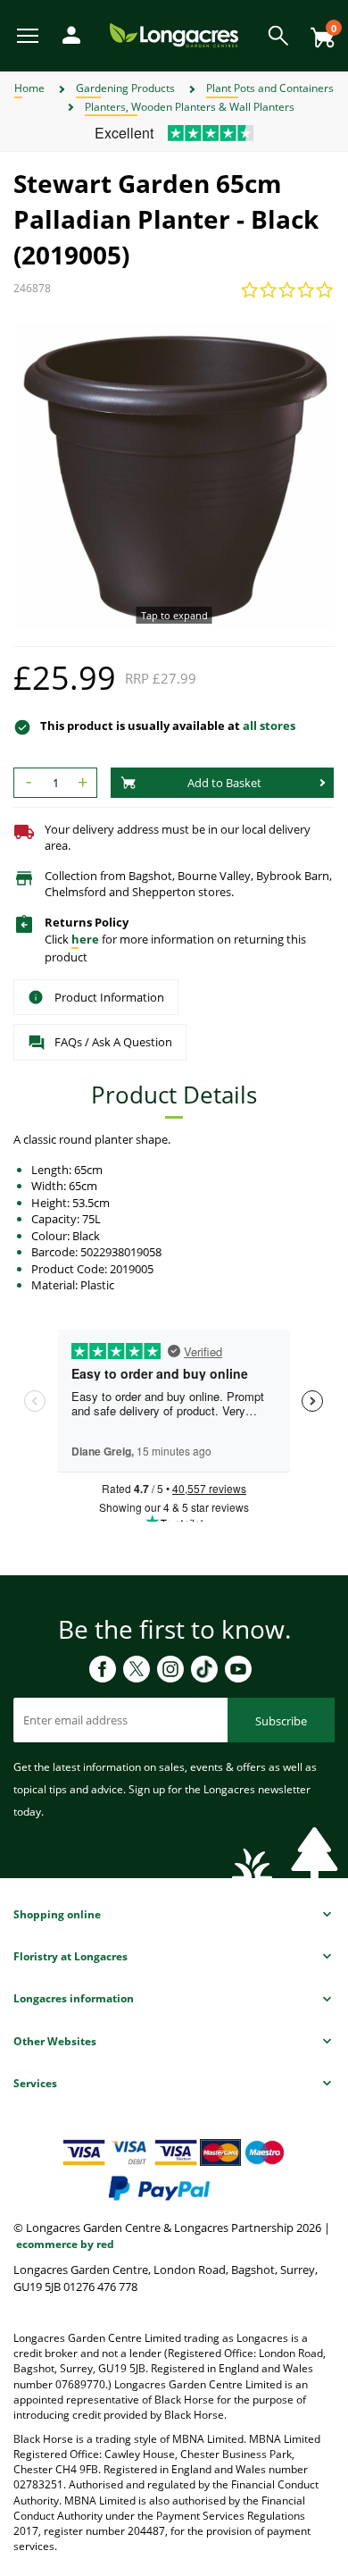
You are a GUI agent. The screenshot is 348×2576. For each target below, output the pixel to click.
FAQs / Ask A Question (113, 1042)
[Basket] (318, 31)
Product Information (109, 997)
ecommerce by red (65, 2244)
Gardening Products (125, 88)
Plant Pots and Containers (270, 88)
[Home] (174, 34)
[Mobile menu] (29, 34)
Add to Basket (224, 783)
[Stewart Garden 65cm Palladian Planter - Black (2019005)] (174, 476)
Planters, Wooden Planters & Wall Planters (190, 107)
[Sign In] (67, 34)
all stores (269, 726)
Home (29, 88)
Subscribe (281, 1721)
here (85, 939)
